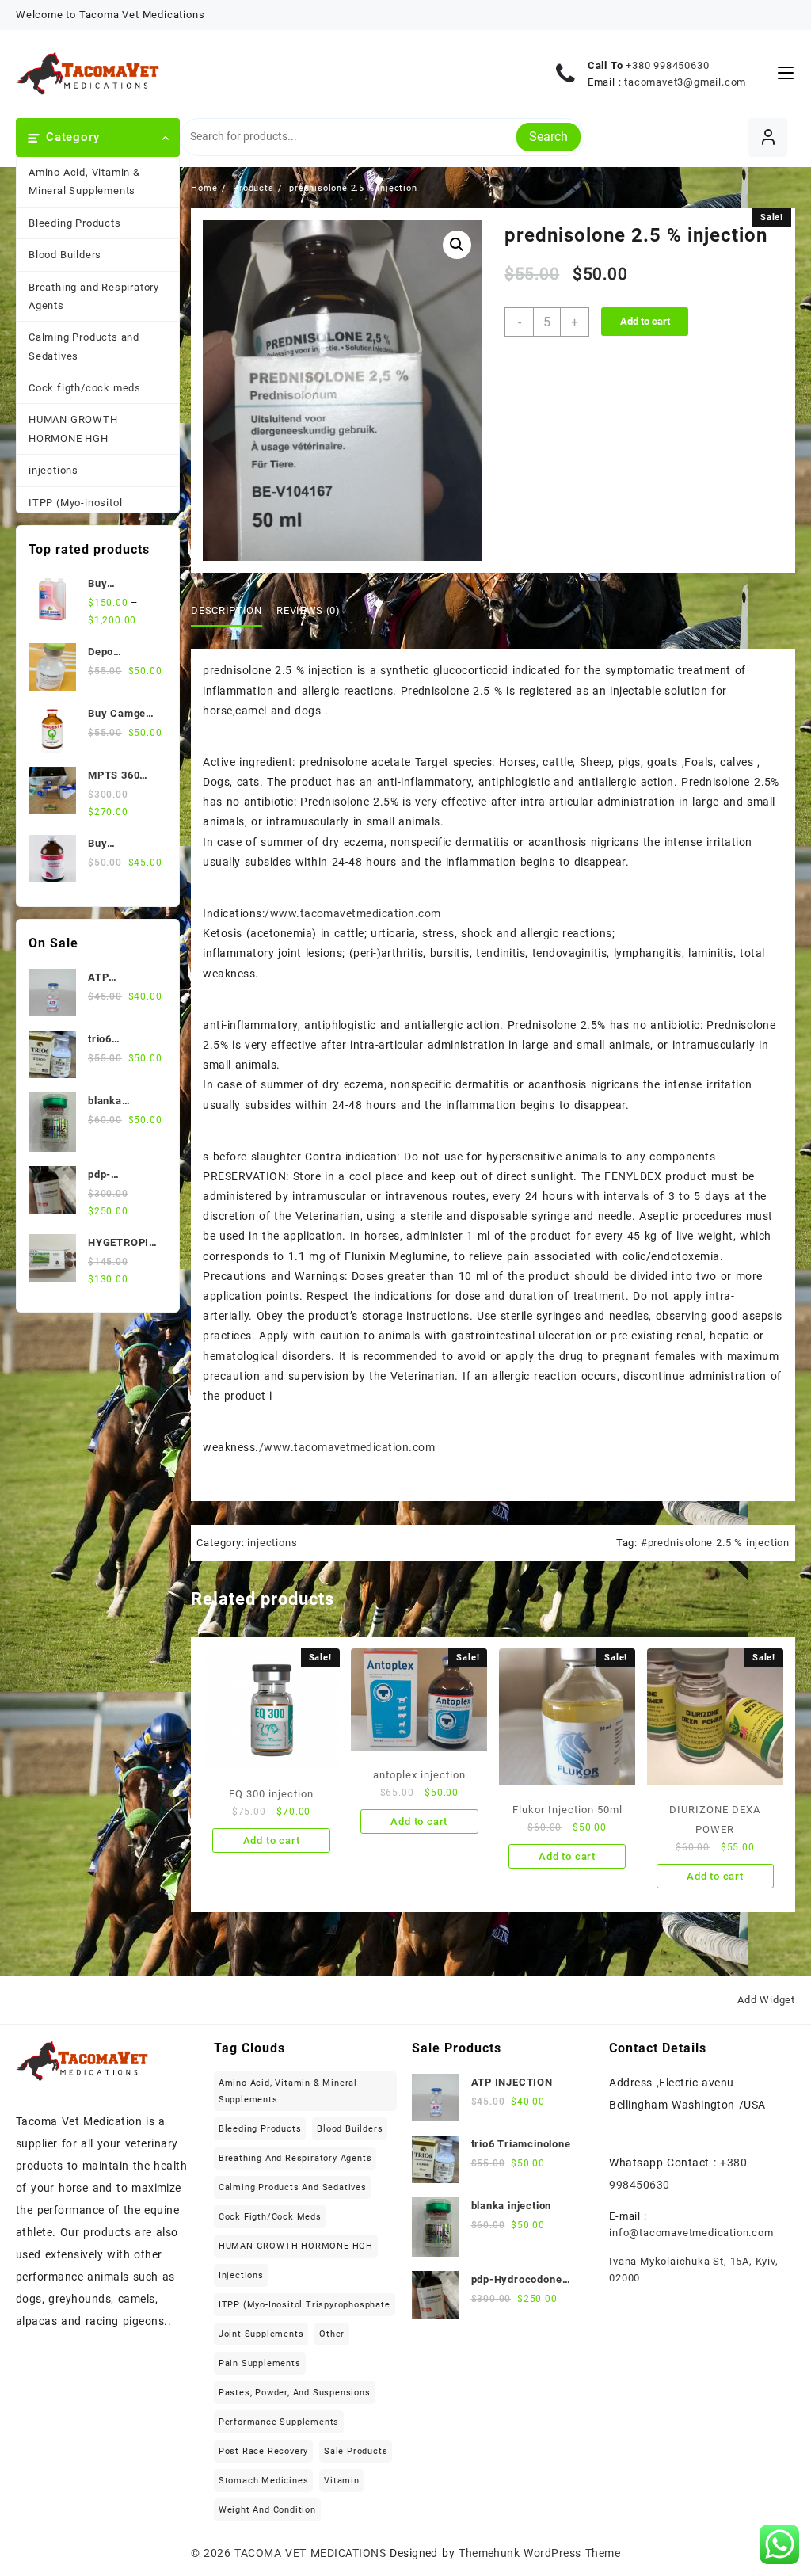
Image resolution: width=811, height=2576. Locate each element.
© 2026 (213, 2553)
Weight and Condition (267, 2510)
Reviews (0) (308, 610)
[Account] (768, 137)
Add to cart (645, 321)
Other (332, 2334)
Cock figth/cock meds (85, 388)
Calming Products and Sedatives (84, 346)
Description (226, 610)
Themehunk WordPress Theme (539, 2553)
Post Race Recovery (263, 2451)
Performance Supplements (279, 2422)
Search (548, 137)
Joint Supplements (261, 2334)
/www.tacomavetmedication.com (352, 913)
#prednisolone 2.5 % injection (715, 1543)
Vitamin (342, 2481)
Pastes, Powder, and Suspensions (295, 2393)
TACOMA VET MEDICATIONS (310, 2553)
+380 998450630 (667, 65)
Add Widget (766, 2000)
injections (53, 470)
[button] (457, 245)
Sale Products (356, 2451)
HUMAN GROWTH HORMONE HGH (73, 429)
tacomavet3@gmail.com (685, 82)
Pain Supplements (260, 2363)
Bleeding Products (75, 223)
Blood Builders (65, 255)
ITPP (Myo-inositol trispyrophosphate (75, 512)
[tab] (232, 611)
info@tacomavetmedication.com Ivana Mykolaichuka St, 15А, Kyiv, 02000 (693, 2255)
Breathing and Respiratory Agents (94, 296)
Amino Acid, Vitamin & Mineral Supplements (84, 181)
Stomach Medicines (264, 2481)
